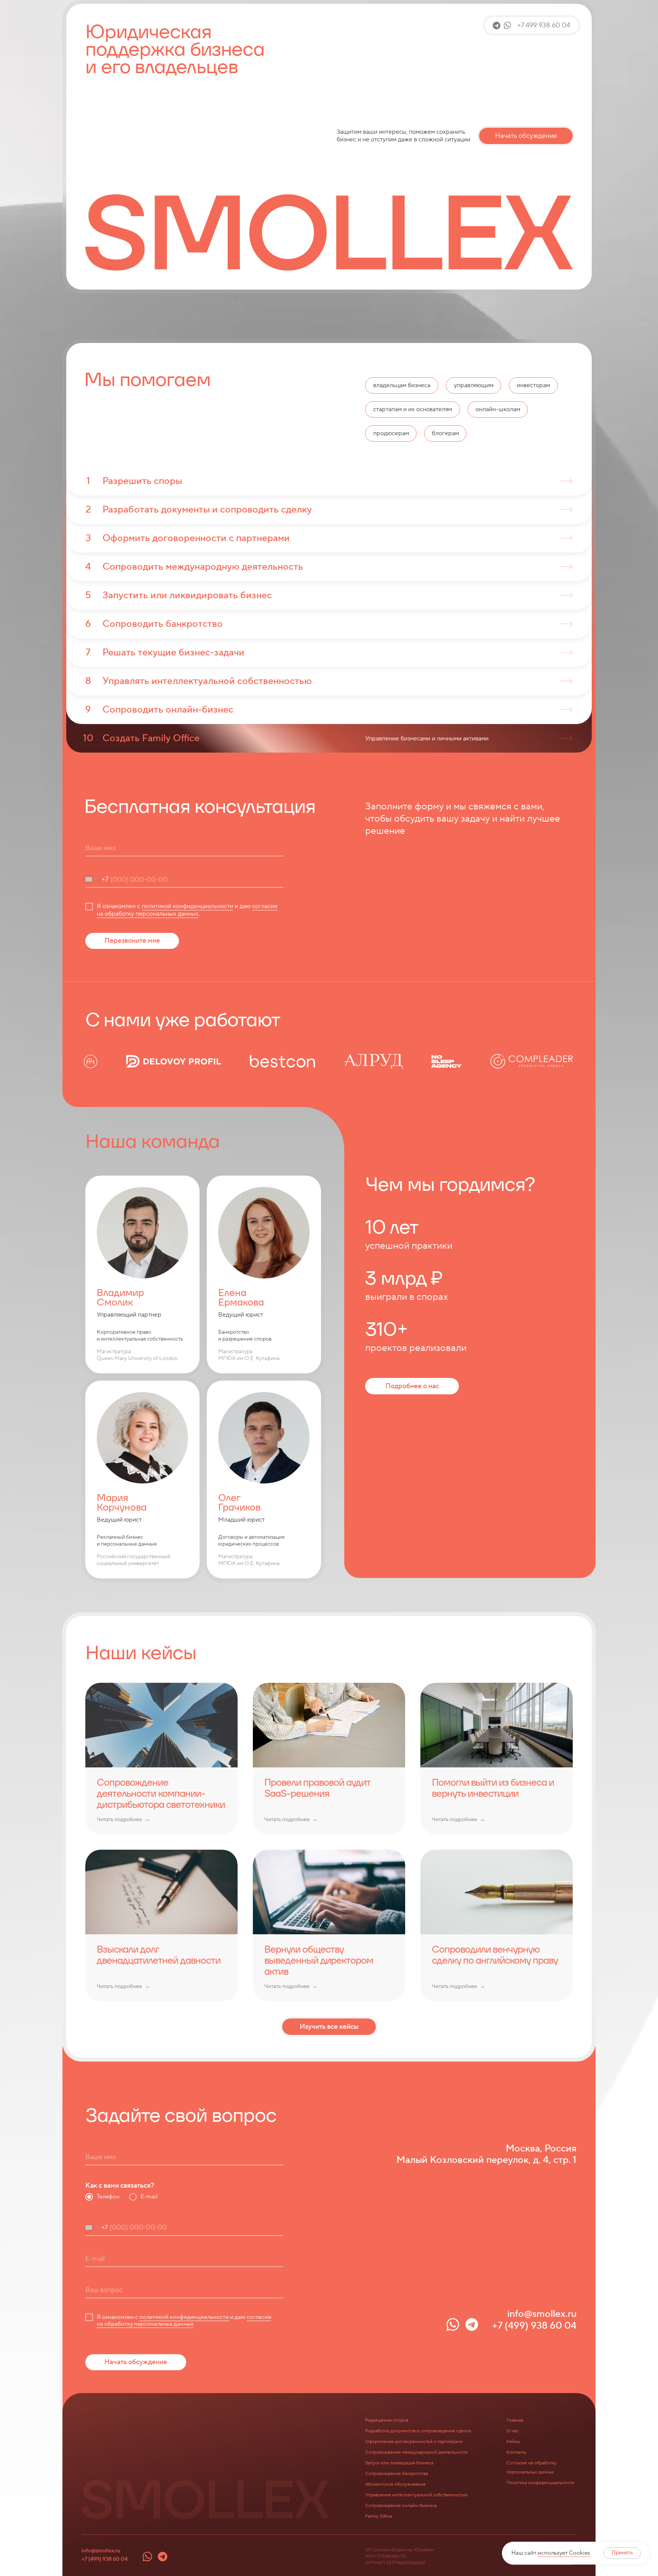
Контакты (516, 2452)
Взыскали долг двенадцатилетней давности (159, 1955)
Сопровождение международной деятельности (416, 2452)
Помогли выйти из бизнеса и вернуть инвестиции (493, 1788)
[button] (532, 25)
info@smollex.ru (101, 2551)
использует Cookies (564, 2553)
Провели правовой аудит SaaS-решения (317, 1788)
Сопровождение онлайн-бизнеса (401, 2506)
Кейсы (513, 2442)
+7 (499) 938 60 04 (105, 2559)
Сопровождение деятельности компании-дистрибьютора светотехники (161, 1793)
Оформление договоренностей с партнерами (414, 2442)
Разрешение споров (387, 2420)
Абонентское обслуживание (395, 2484)
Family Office (379, 2516)
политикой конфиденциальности (187, 906)
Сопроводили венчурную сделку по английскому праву (495, 1955)
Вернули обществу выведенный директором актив (319, 1960)
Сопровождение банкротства (397, 2474)
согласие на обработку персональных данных (187, 910)
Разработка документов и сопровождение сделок (418, 2431)
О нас (513, 2431)
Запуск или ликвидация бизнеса (399, 2463)
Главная (515, 2420)
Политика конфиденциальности (540, 2483)
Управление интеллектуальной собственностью (416, 2495)
